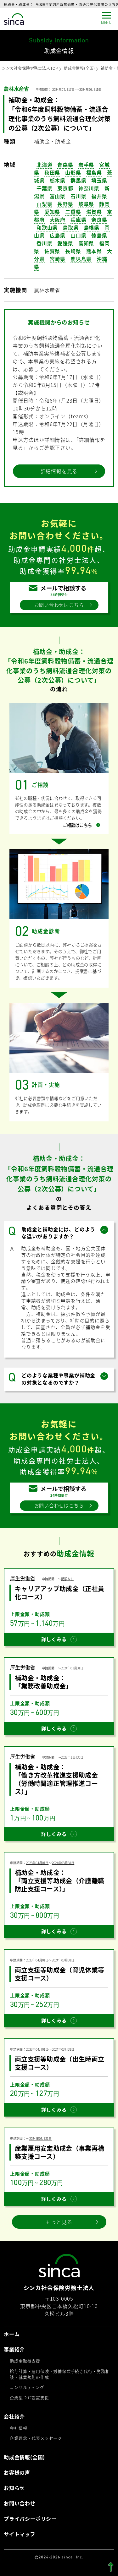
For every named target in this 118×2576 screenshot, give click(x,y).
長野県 (65, 204)
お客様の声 (17, 2473)
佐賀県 (52, 251)
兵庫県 (78, 220)
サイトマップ (20, 2534)
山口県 (78, 235)
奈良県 (99, 220)
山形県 (73, 172)
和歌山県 (47, 227)
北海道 (44, 165)
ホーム (12, 2334)
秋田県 (52, 172)
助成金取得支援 (25, 2361)
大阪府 (58, 220)
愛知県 (52, 212)
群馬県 (78, 180)
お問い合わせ (20, 2503)
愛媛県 (65, 243)
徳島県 (99, 235)
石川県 (78, 196)
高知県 (86, 243)
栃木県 (58, 180)
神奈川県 (89, 188)
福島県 (94, 172)
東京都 (65, 188)
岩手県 (86, 165)
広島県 (58, 235)
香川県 (44, 243)
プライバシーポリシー (30, 2519)
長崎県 (73, 251)
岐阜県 (86, 204)
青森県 (65, 165)
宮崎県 (58, 259)
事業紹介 (14, 2349)
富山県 (58, 196)
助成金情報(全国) (79, 68)
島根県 (92, 227)
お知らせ (14, 2488)
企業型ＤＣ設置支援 (29, 2397)
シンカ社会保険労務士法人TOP (30, 68)
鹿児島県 (81, 259)
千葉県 (44, 188)
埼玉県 (99, 180)
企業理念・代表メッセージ (36, 2438)
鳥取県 (70, 227)
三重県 (73, 212)
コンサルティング (27, 2387)
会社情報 (18, 2428)
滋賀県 (94, 212)
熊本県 (94, 251)
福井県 (99, 196)
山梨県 (44, 204)
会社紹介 (14, 2417)
